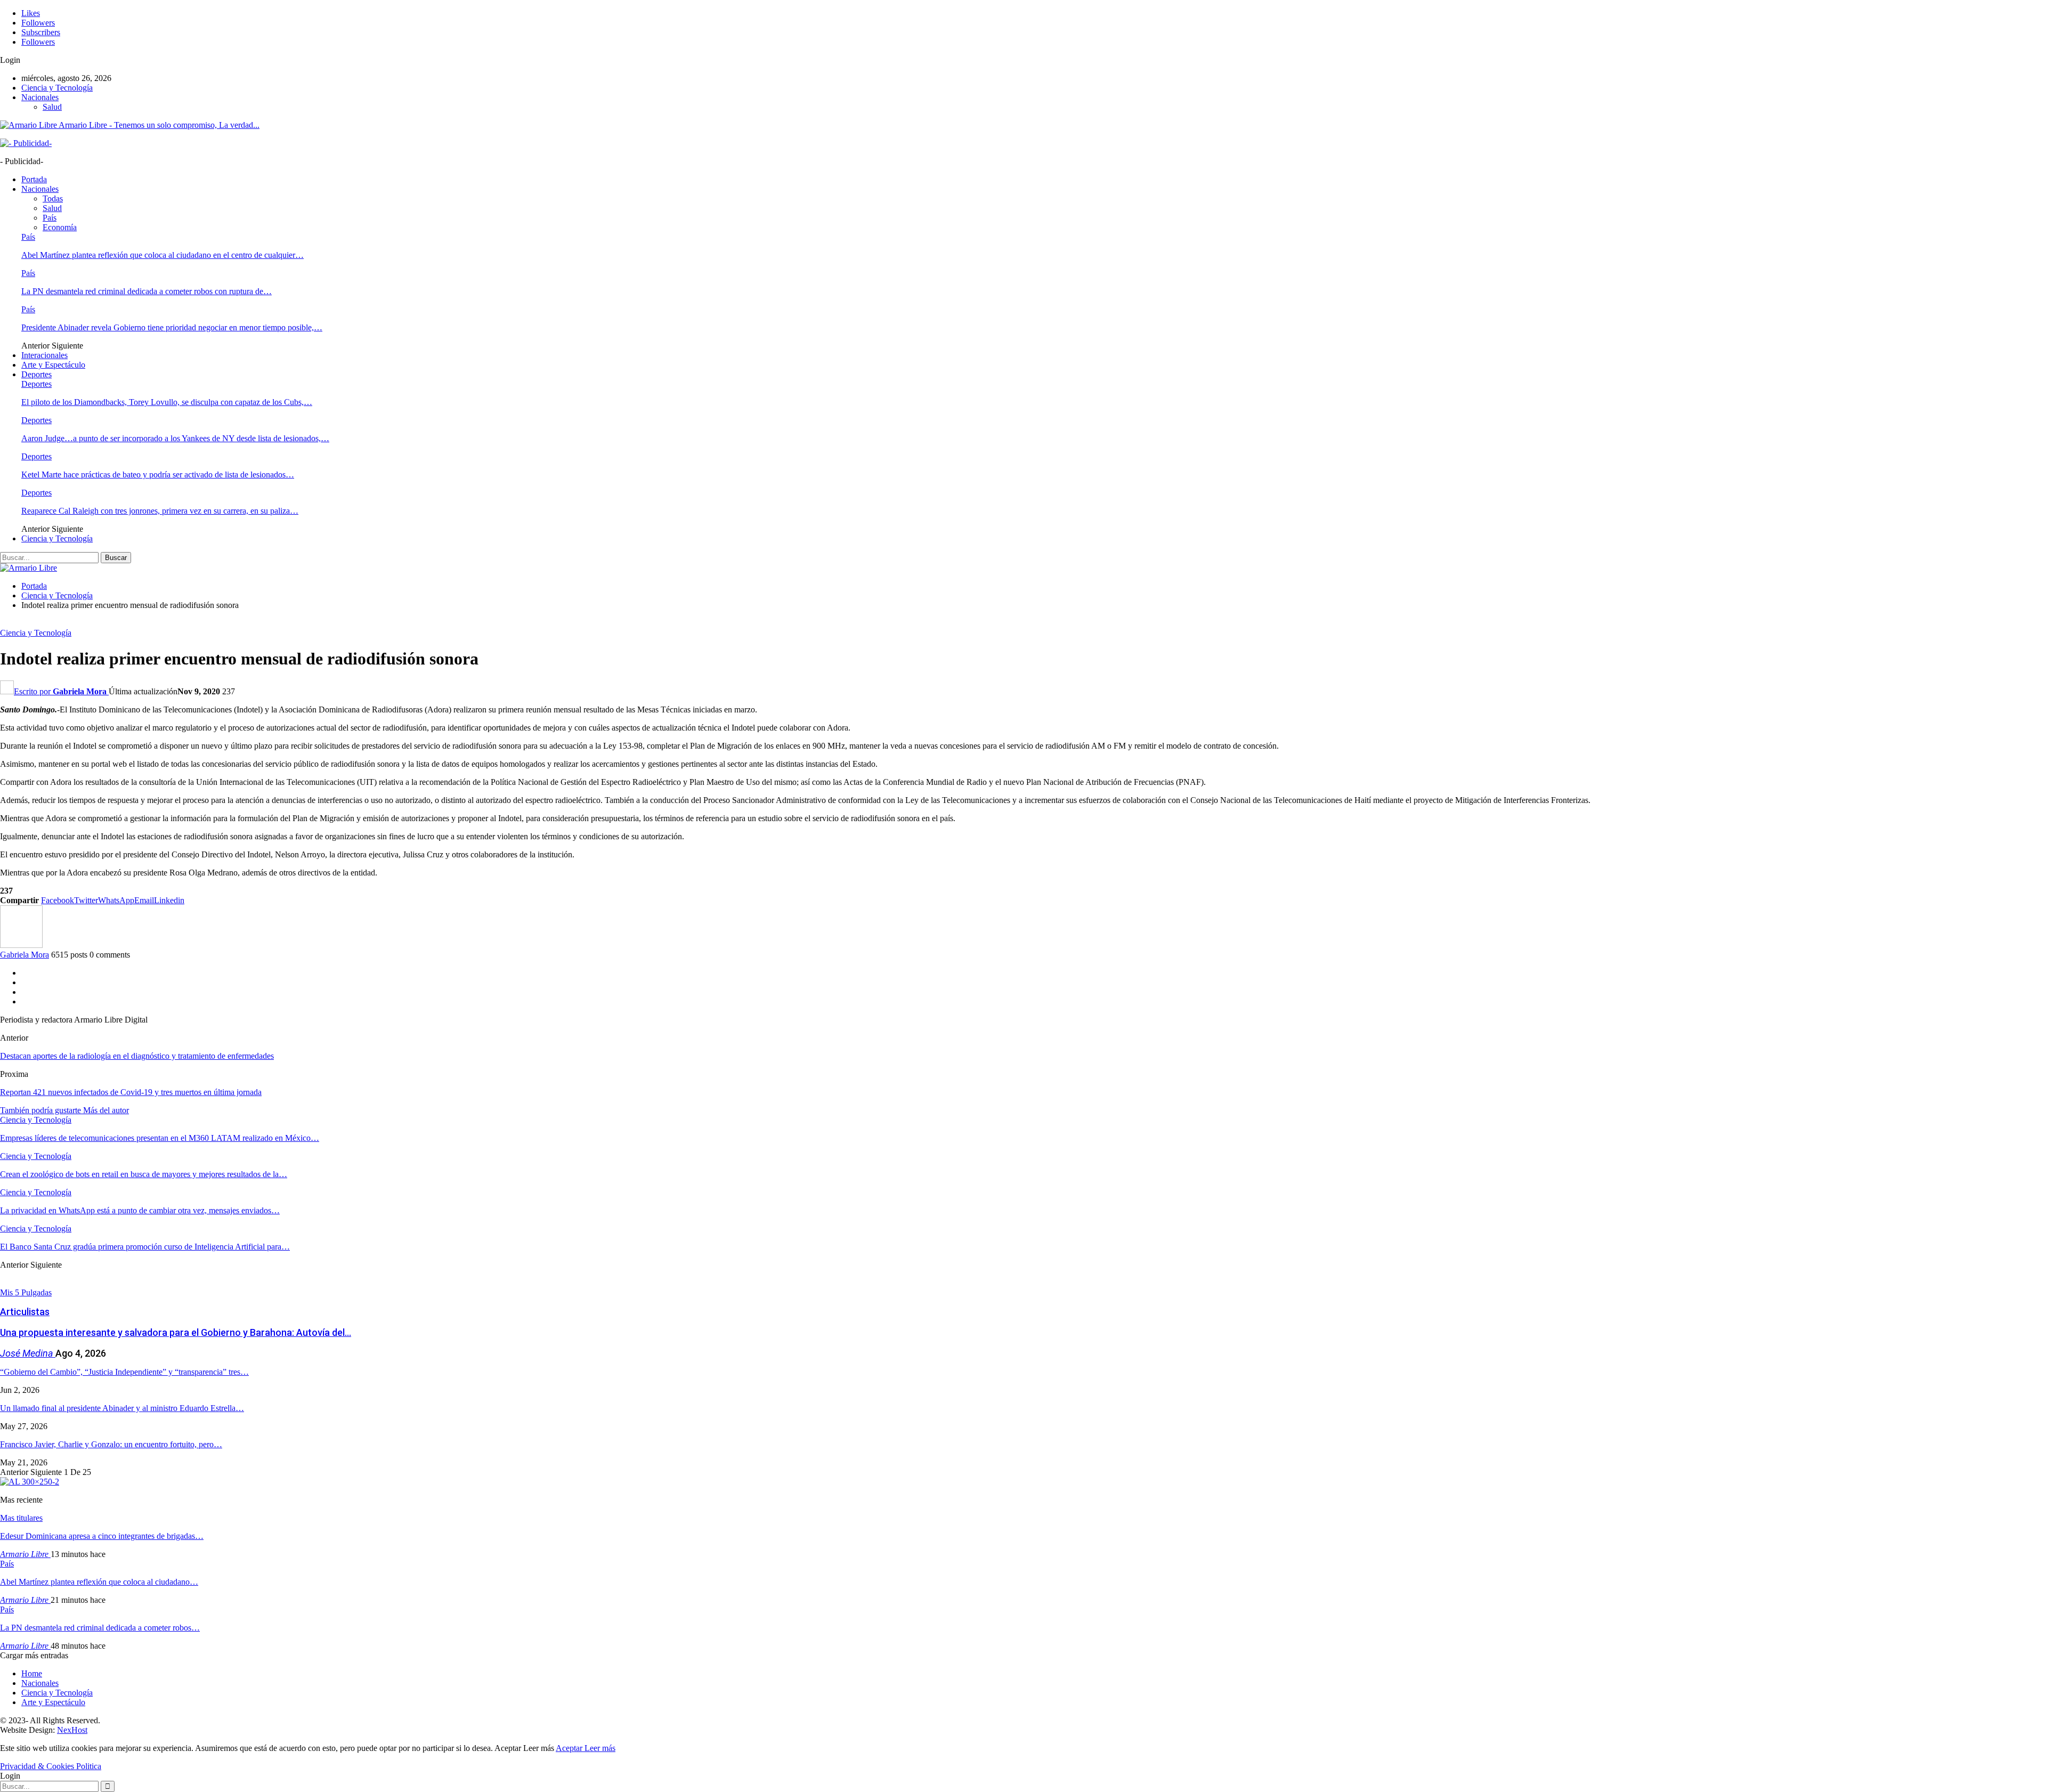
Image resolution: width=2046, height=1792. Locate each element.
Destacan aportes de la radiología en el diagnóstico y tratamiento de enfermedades (137, 1056)
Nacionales (40, 97)
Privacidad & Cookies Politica (51, 1766)
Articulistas (25, 1312)
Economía (60, 227)
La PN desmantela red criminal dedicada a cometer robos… (100, 1628)
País (50, 218)
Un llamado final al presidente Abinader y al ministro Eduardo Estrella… (122, 1408)
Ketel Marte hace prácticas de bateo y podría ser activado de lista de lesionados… (158, 475)
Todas (53, 198)
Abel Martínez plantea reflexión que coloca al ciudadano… (99, 1582)
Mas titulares (21, 1518)
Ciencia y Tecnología (57, 88)
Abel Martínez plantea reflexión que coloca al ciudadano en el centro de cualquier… (163, 255)
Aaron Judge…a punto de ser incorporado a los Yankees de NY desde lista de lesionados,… (175, 438)
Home (32, 1673)
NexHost (72, 1730)
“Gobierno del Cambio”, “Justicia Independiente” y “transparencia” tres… (124, 1372)
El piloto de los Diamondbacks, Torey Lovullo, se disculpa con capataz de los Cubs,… (167, 402)
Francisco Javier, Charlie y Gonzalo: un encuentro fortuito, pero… (111, 1444)
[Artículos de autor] (21, 945)
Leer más (600, 1748)
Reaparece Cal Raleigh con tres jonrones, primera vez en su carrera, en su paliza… (160, 511)
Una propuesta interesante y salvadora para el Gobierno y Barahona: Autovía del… (176, 1332)
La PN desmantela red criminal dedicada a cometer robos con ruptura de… (147, 291)
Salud (52, 107)
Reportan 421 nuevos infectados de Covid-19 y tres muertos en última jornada (131, 1092)
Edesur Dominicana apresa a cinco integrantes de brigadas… (102, 1536)
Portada (34, 179)
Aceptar (570, 1748)
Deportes (36, 374)
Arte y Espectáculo (53, 365)
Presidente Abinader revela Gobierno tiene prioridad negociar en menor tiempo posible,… (172, 327)
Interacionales (44, 355)
